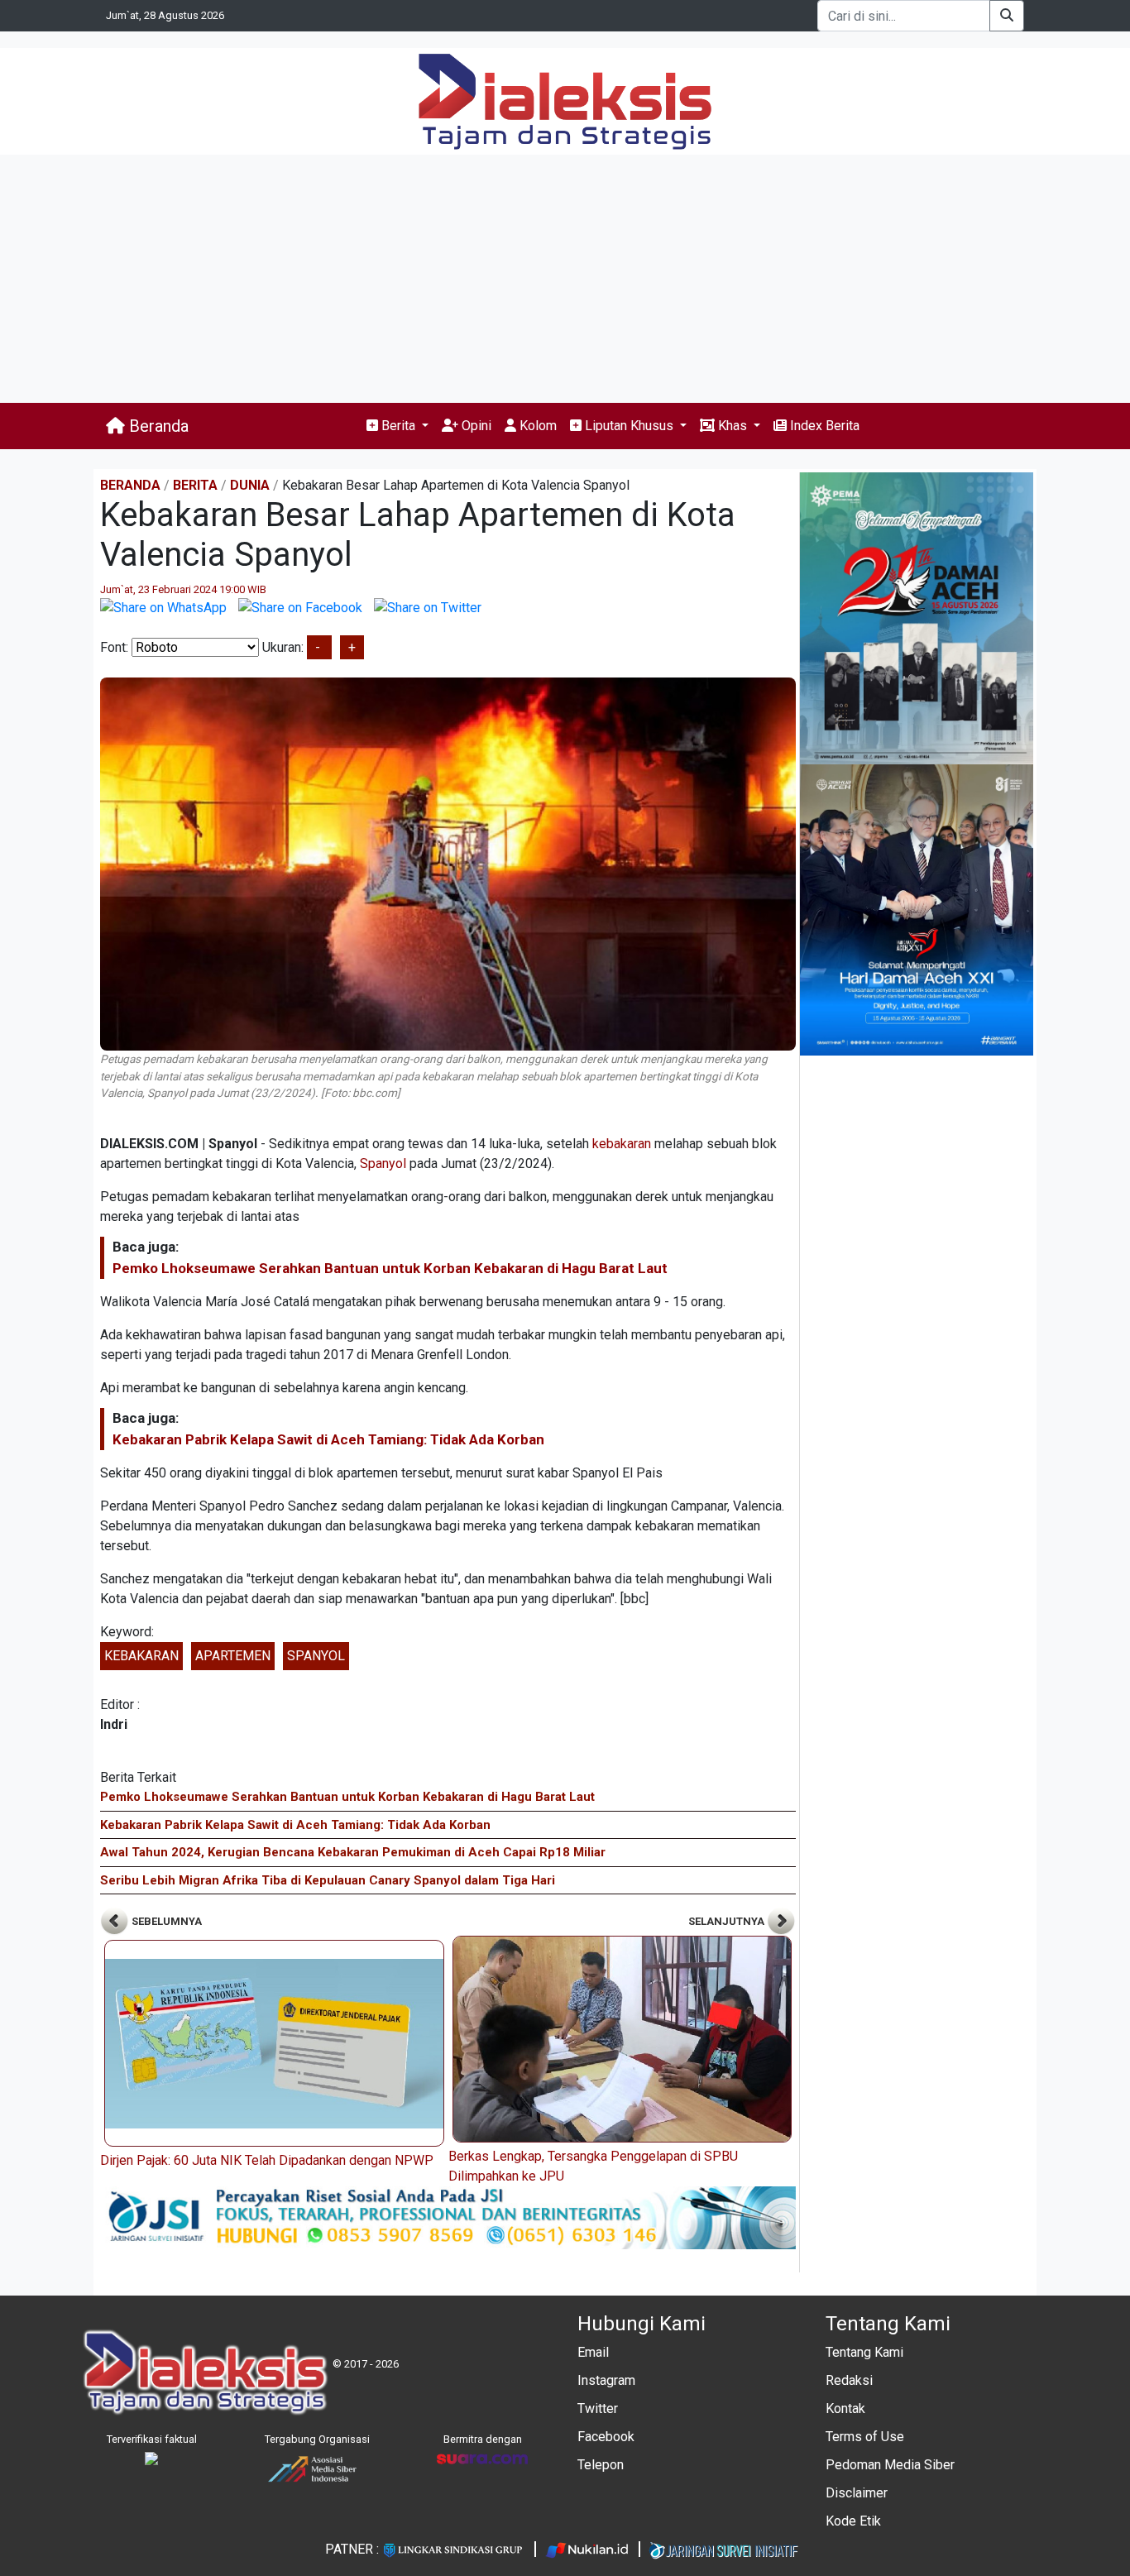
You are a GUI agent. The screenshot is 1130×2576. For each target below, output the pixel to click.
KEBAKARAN (141, 1656)
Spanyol (383, 1164)
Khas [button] (733, 426)
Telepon (601, 2465)
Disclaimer (857, 2493)
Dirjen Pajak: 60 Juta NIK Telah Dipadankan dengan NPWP (267, 2160)
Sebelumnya (165, 1921)
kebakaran (622, 1144)
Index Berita (823, 426)
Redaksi (849, 2380)
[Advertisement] (565, 279)
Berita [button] (398, 426)
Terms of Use (865, 2437)
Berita (195, 485)
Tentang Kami (864, 2352)
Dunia (250, 485)
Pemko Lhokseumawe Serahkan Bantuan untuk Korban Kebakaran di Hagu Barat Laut (390, 1268)
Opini (475, 426)
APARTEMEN (233, 1656)
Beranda (157, 426)
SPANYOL (316, 1656)
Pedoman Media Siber (890, 2465)
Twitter (598, 2408)
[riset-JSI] (448, 2217)
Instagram (606, 2380)
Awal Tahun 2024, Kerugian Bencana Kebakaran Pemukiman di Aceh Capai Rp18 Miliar (353, 1852)
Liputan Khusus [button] (629, 426)
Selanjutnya (728, 1921)
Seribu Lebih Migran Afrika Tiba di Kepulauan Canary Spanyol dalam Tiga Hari (328, 1880)
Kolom (536, 426)
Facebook (606, 2437)
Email (593, 2352)
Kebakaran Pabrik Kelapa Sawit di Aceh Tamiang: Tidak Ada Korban (328, 1439)
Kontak (845, 2408)
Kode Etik (853, 2521)
